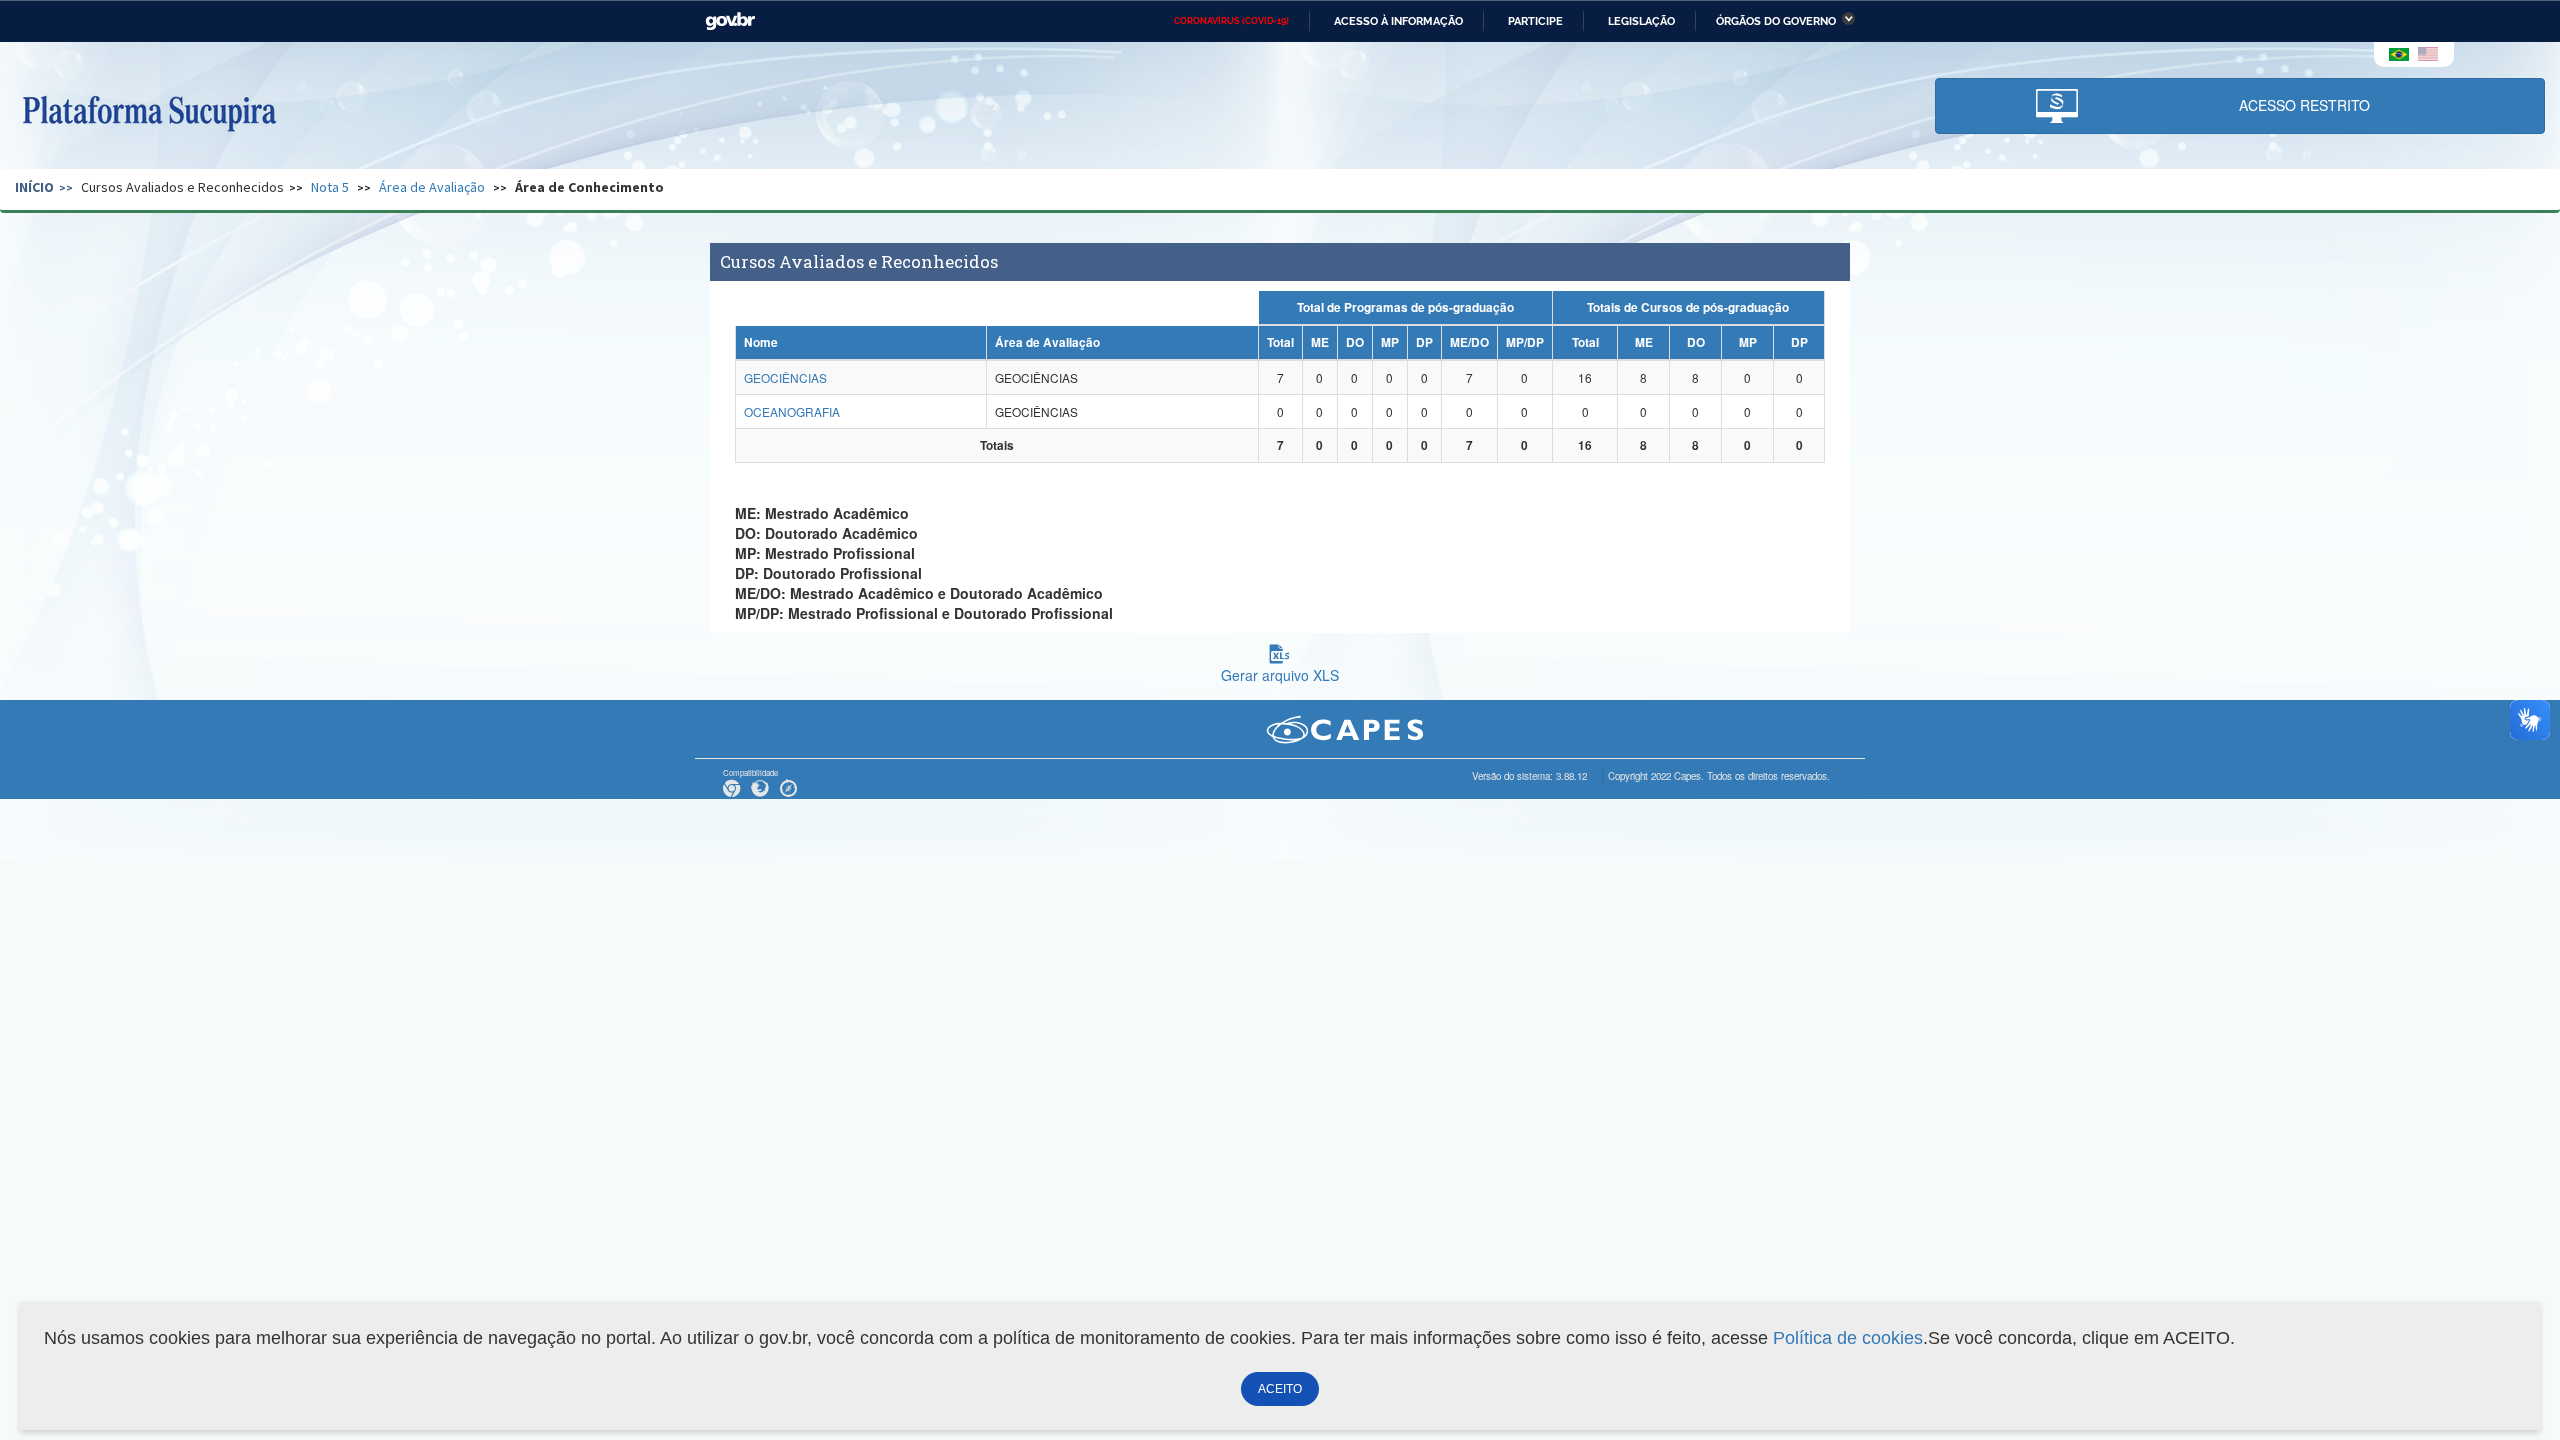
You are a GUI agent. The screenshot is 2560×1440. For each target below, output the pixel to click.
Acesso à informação (1398, 21)
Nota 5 (330, 187)
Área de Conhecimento (589, 187)
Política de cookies (1848, 1338)
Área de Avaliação (432, 187)
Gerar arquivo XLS (1280, 675)
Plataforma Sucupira (149, 111)
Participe (1535, 21)
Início (34, 187)
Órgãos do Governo (1776, 21)
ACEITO (1280, 1389)
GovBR (730, 21)
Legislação (1641, 21)
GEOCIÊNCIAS (785, 377)
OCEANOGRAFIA (792, 411)
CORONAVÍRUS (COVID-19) (1231, 21)
